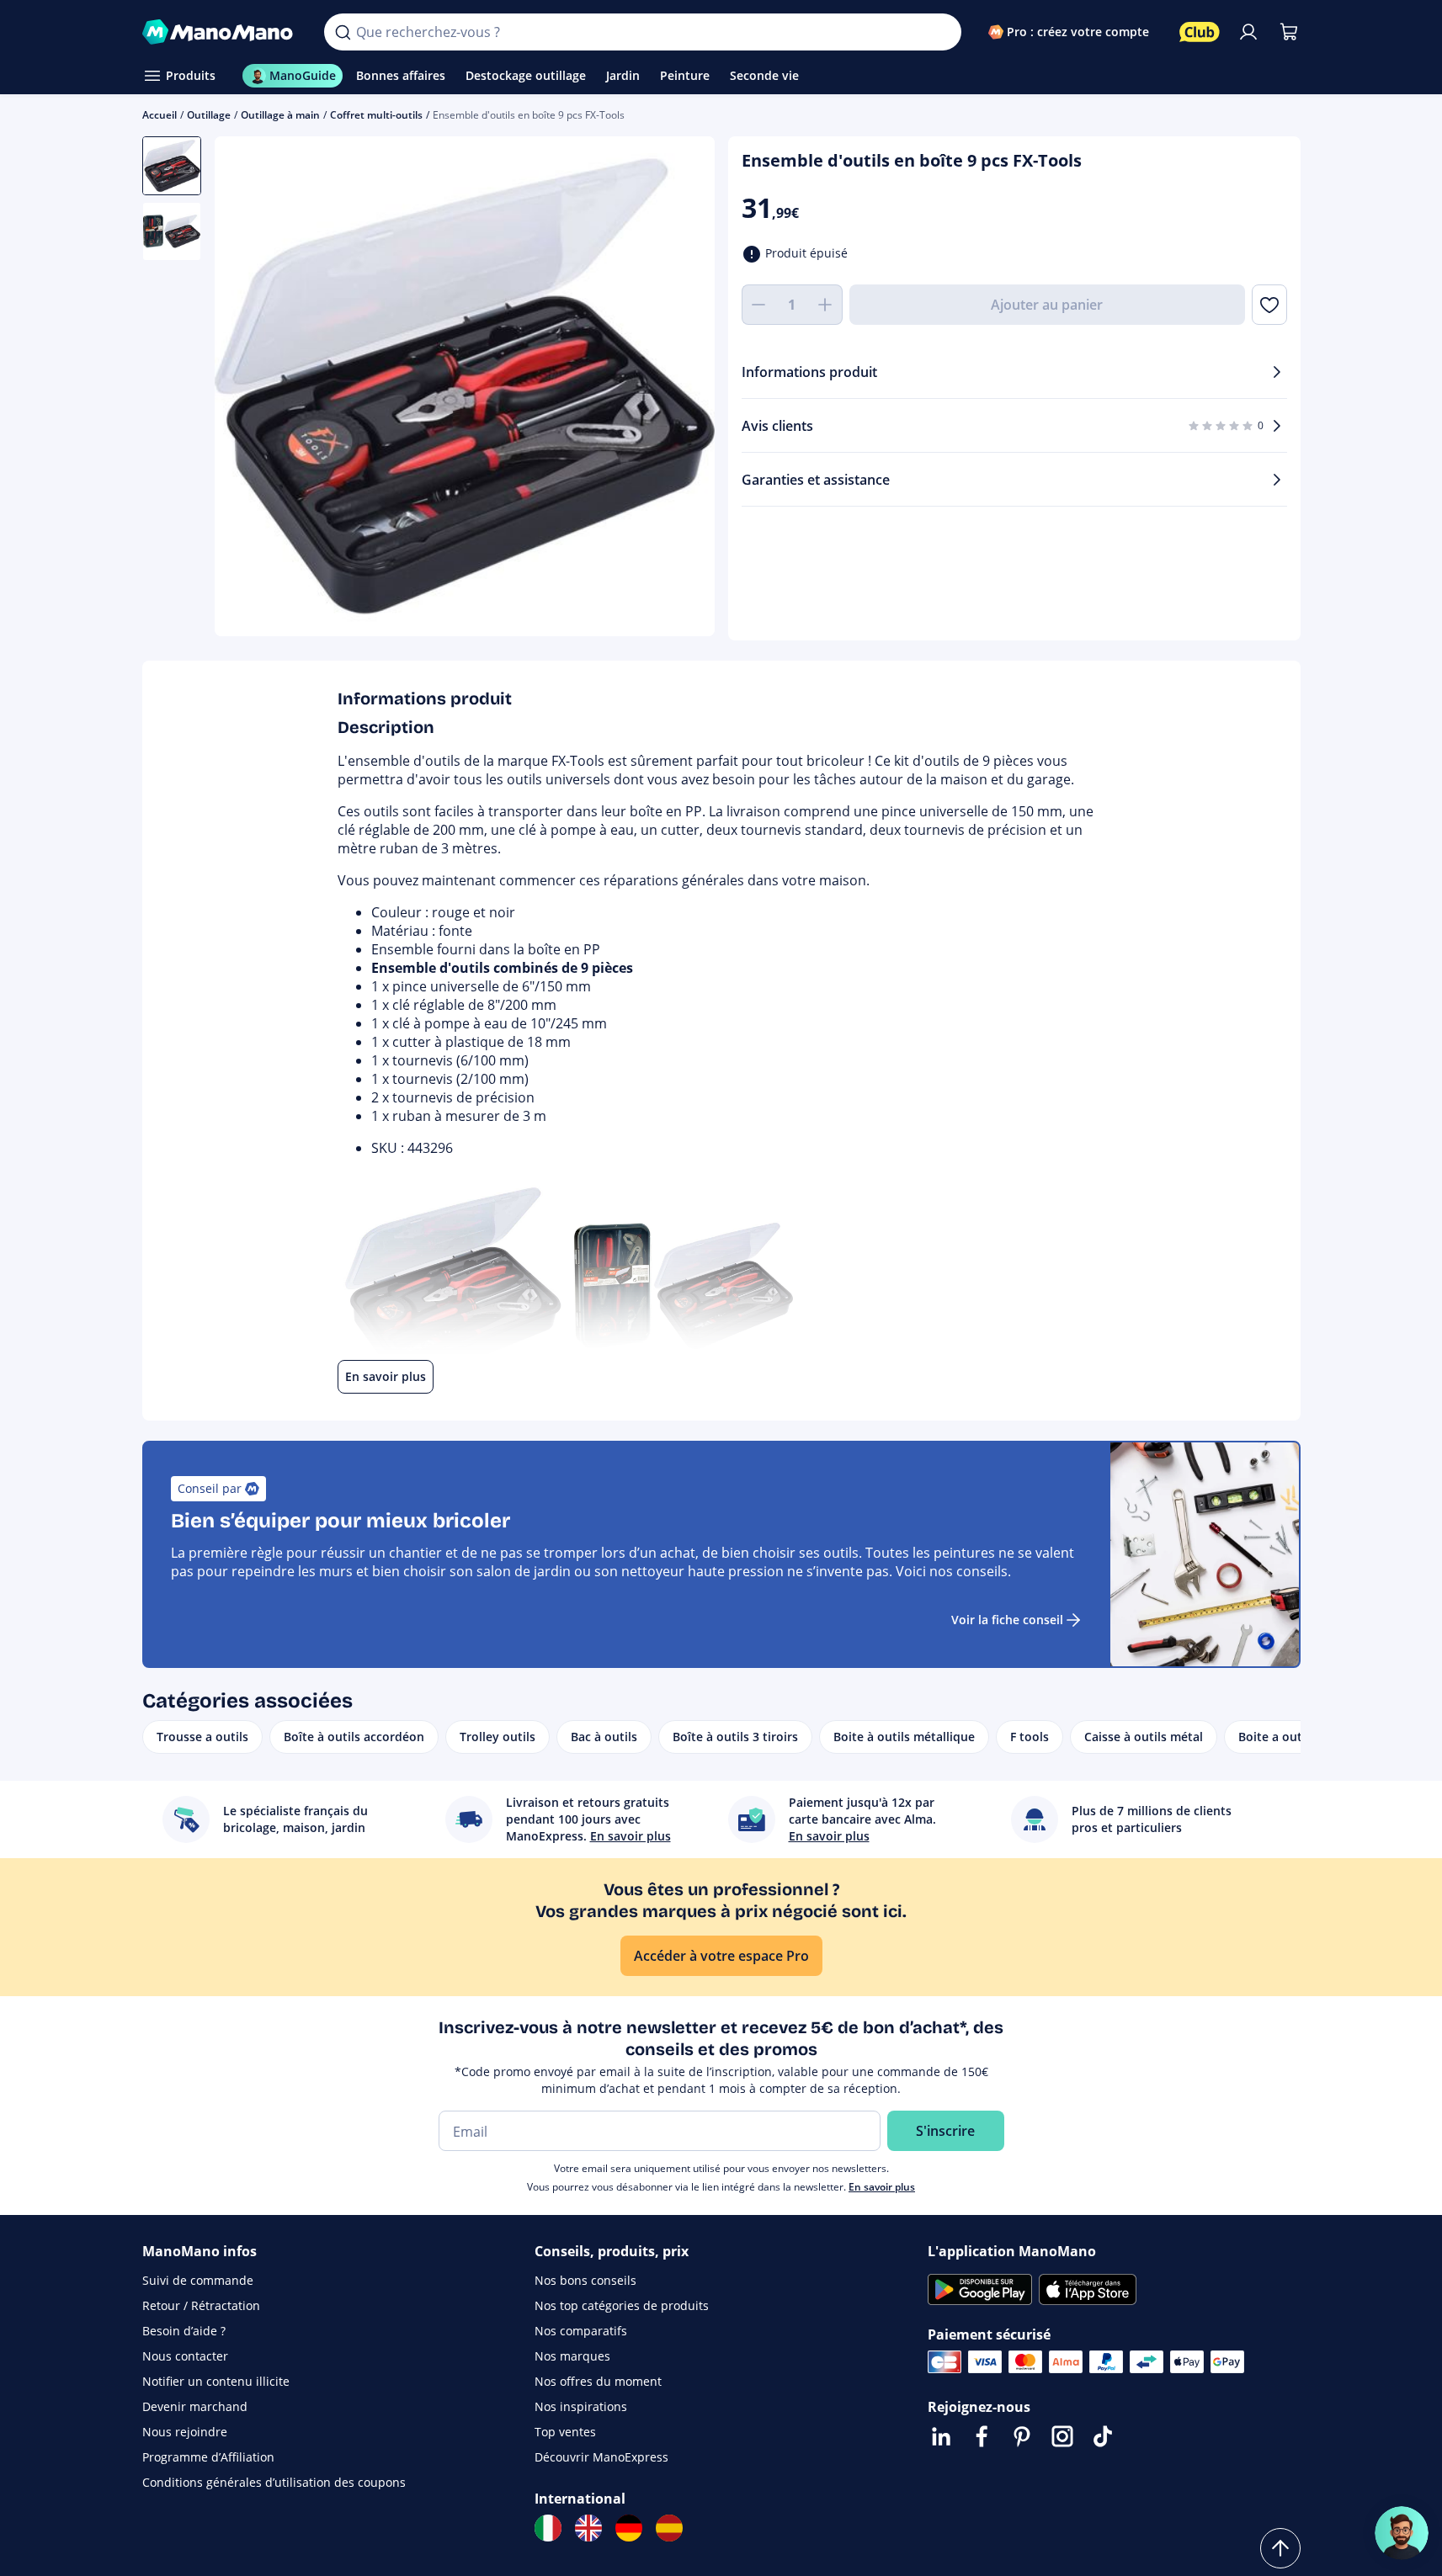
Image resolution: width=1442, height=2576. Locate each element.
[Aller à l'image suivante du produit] (681, 389)
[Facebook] (982, 2436)
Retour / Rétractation (201, 2305)
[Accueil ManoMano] (220, 32)
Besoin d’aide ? (184, 2331)
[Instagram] (1062, 2436)
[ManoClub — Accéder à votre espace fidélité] (1200, 32)
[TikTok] (1103, 2436)
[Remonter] (1280, 2548)
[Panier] (1289, 32)
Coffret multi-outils (376, 115)
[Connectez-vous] (1248, 32)
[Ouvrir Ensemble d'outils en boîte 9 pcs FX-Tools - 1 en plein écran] (465, 386)
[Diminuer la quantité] (758, 305)
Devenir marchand (195, 2406)
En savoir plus (882, 2187)
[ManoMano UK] (588, 2528)
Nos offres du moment (598, 2381)
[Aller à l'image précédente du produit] (248, 389)
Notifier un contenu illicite (216, 2381)
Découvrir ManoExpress (601, 2457)
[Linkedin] (941, 2436)
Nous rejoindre (185, 2432)
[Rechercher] (343, 32)
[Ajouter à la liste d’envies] (1269, 305)
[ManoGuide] (1402, 2533)
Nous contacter (185, 2356)
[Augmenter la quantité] (826, 305)
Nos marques (572, 2356)
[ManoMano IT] (548, 2528)
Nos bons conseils (585, 2280)
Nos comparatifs (581, 2331)
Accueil (160, 115)
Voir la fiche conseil (1007, 1620)
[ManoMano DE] (629, 2528)
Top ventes (565, 2432)
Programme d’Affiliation (208, 2457)
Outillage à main (280, 115)
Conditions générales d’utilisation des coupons (274, 2482)
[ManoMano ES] (669, 2528)
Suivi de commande (198, 2280)
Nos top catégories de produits (622, 2305)
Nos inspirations (581, 2406)
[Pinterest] (1022, 2436)
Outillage (209, 115)
